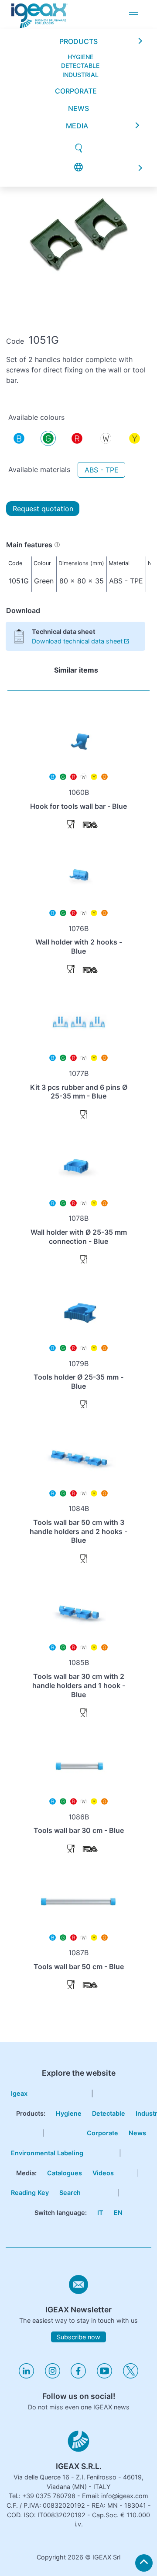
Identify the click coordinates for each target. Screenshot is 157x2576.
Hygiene (69, 2113)
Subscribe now (78, 2337)
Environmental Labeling (47, 2153)
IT (100, 2213)
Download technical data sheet (77, 641)
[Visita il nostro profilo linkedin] (26, 2376)
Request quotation (43, 509)
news (78, 61)
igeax (19, 2093)
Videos (103, 2173)
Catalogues (65, 2173)
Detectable (109, 2113)
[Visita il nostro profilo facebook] (78, 2376)
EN (118, 2213)
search (70, 2192)
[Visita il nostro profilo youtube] (104, 2376)
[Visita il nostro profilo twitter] (131, 2376)
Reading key (30, 2192)
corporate (76, 44)
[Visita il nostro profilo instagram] (53, 2376)
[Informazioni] (57, 545)
